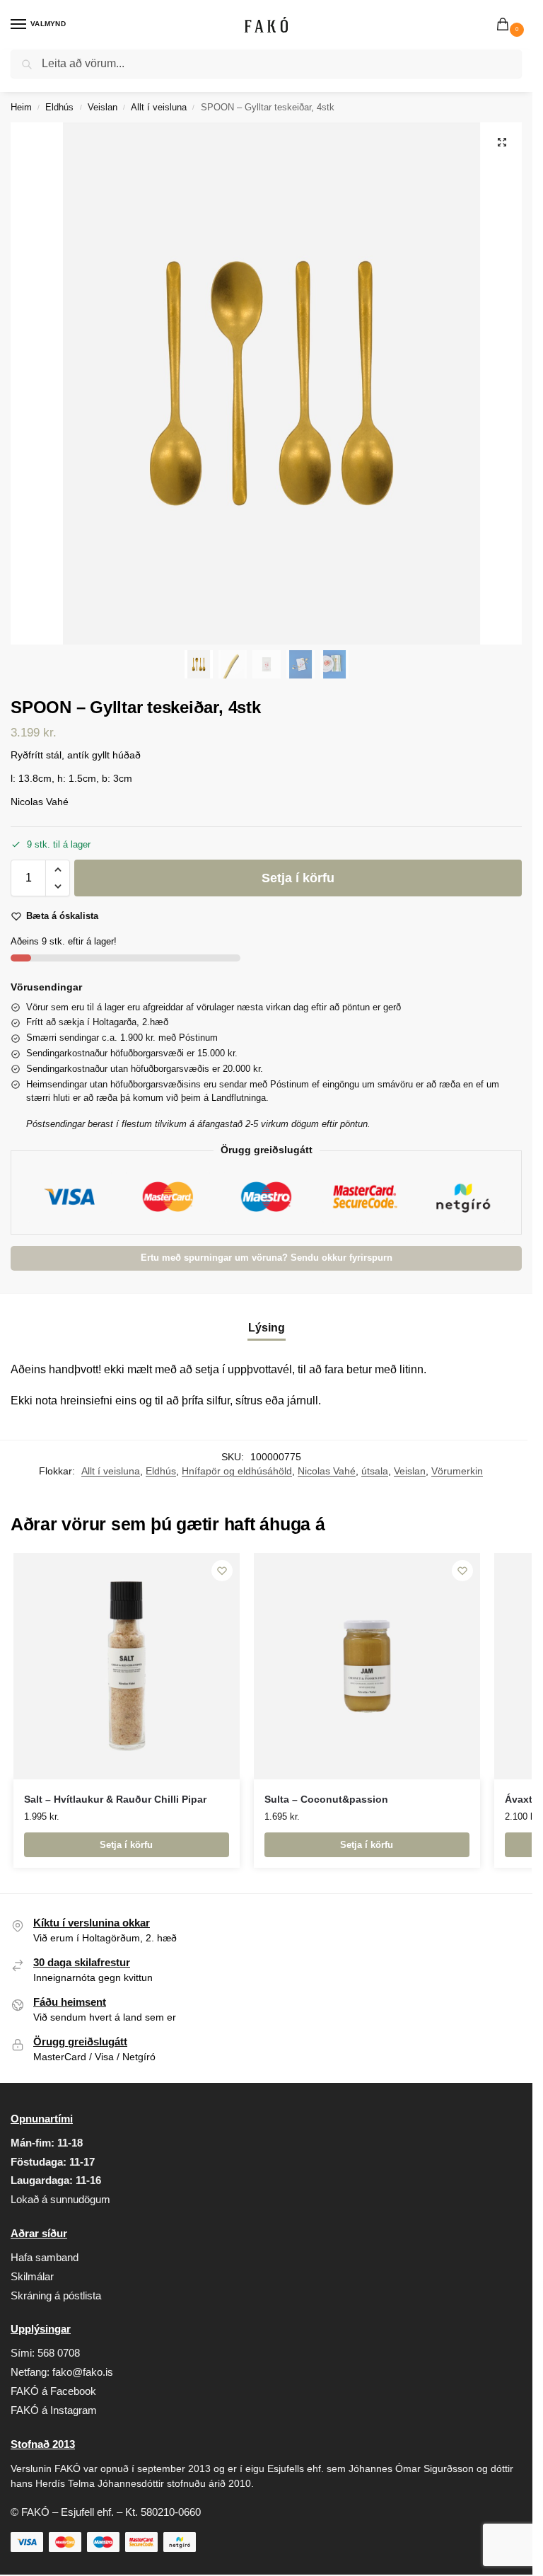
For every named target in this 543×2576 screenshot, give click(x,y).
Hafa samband (45, 2258)
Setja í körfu (298, 878)
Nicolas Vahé (327, 1471)
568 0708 (59, 2353)
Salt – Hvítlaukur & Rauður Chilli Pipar (115, 1800)
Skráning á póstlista (56, 2296)
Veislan (103, 107)
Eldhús (59, 107)
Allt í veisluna (159, 107)
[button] (506, 25)
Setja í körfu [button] (126, 1845)
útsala (375, 1471)
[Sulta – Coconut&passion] (367, 1666)
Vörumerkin (457, 1471)
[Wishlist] (222, 1571)
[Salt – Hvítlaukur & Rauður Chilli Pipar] (127, 1666)
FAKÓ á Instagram (54, 2410)
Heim (21, 107)
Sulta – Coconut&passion (326, 1800)
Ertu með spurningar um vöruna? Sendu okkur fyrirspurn (267, 1258)
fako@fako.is (83, 2372)
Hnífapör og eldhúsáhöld (237, 1471)
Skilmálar (32, 2277)
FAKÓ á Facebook (53, 2391)
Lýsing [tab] (267, 1328)
